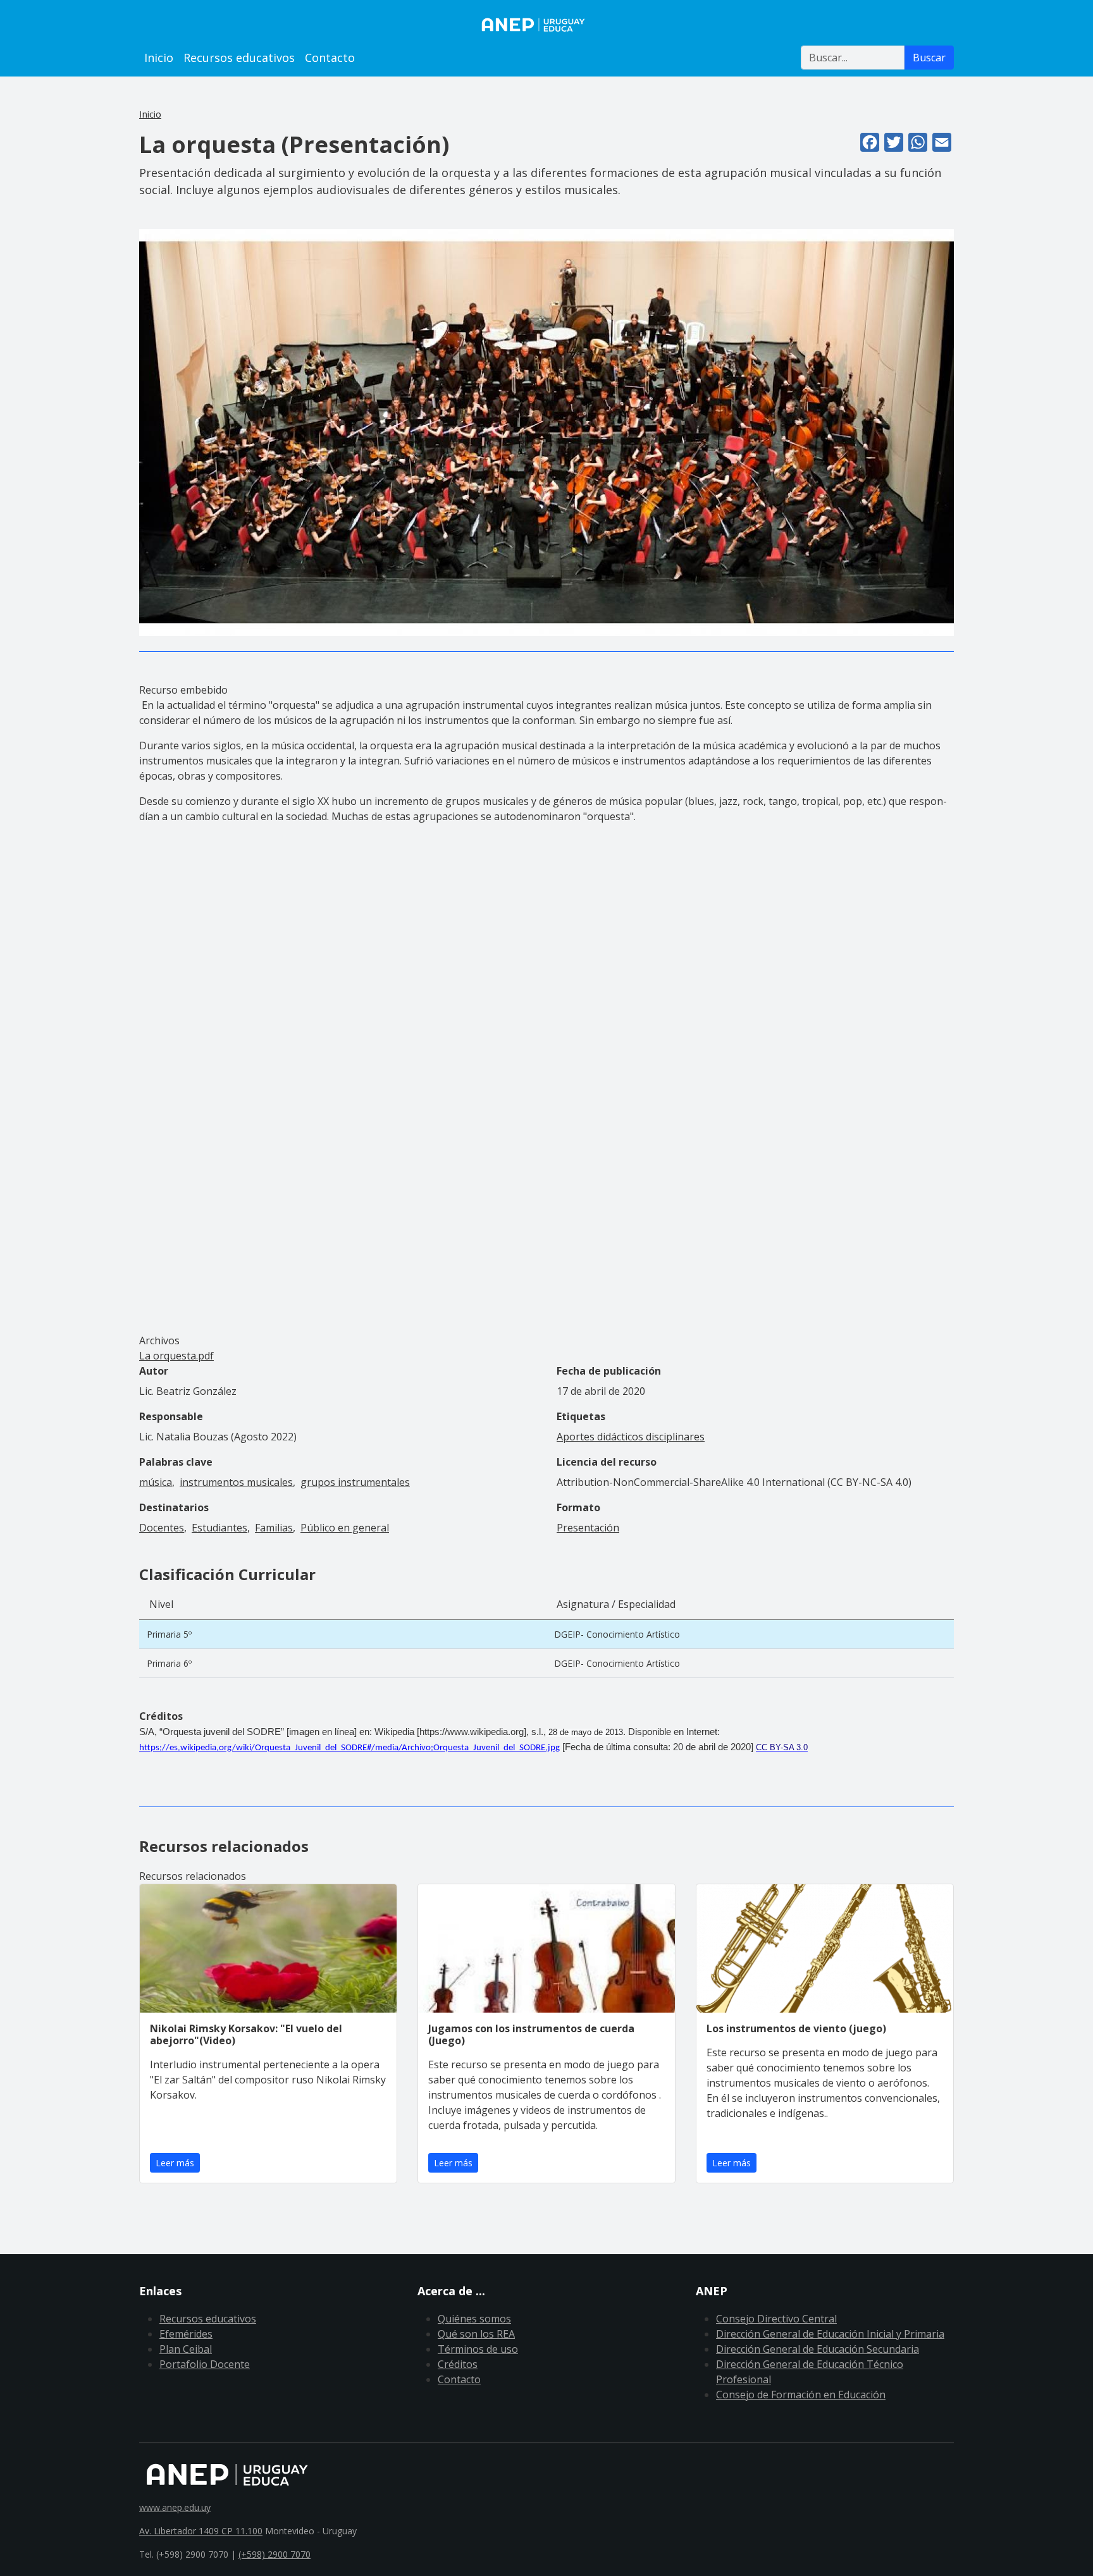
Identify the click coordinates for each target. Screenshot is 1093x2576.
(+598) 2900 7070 (275, 2554)
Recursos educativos (239, 58)
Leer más (175, 2163)
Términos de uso (478, 2349)
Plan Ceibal (186, 2349)
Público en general (345, 1528)
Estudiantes (219, 1528)
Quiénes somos (474, 2319)
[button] (546, 432)
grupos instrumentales (355, 1482)
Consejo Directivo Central (776, 2319)
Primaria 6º (169, 1663)
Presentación (588, 1528)
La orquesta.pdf (176, 1356)
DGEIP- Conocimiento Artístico (617, 1634)
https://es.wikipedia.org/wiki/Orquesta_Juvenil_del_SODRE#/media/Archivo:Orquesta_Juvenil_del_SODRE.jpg (349, 1748)
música (156, 1482)
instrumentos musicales (236, 1482)
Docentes (162, 1528)
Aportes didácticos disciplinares (631, 1437)
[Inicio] (546, 25)
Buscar (929, 58)
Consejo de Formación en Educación (801, 2395)
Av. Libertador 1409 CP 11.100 (201, 2531)
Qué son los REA (476, 2334)
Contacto (330, 58)
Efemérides (186, 2334)
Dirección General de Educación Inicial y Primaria (830, 2334)
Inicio (159, 58)
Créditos (458, 2364)
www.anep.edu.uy (175, 2507)
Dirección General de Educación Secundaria (818, 2349)
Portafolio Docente (205, 2364)
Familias (274, 1528)
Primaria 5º (169, 1634)
